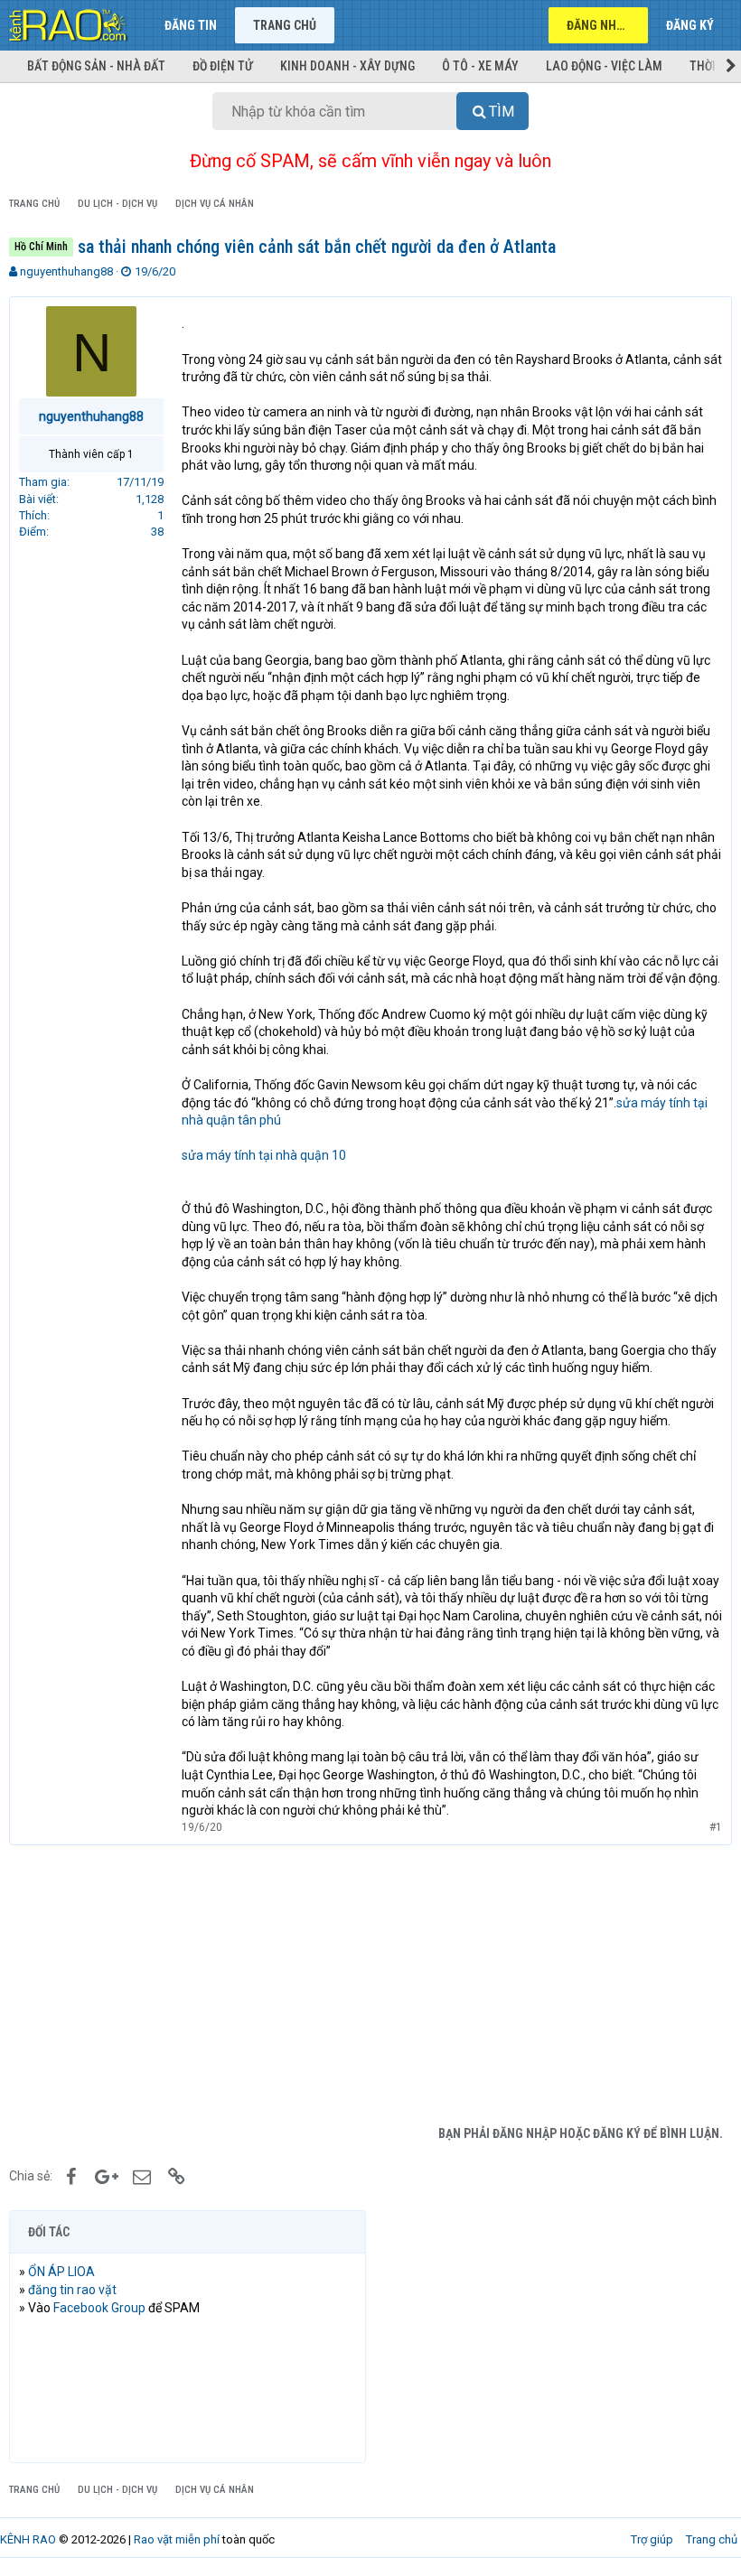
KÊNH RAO (28, 2539)
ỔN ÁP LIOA (61, 2272)
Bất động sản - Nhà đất (96, 66)
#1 (716, 1827)
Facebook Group (99, 2308)
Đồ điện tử (223, 66)
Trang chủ (285, 25)
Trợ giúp (652, 2539)
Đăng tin (191, 25)
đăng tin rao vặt (72, 2290)
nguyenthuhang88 (66, 271)
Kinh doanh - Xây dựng (347, 66)
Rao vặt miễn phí (177, 2539)
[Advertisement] (370, 1981)
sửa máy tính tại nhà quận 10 (264, 1155)
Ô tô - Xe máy (480, 66)
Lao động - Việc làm (604, 66)
